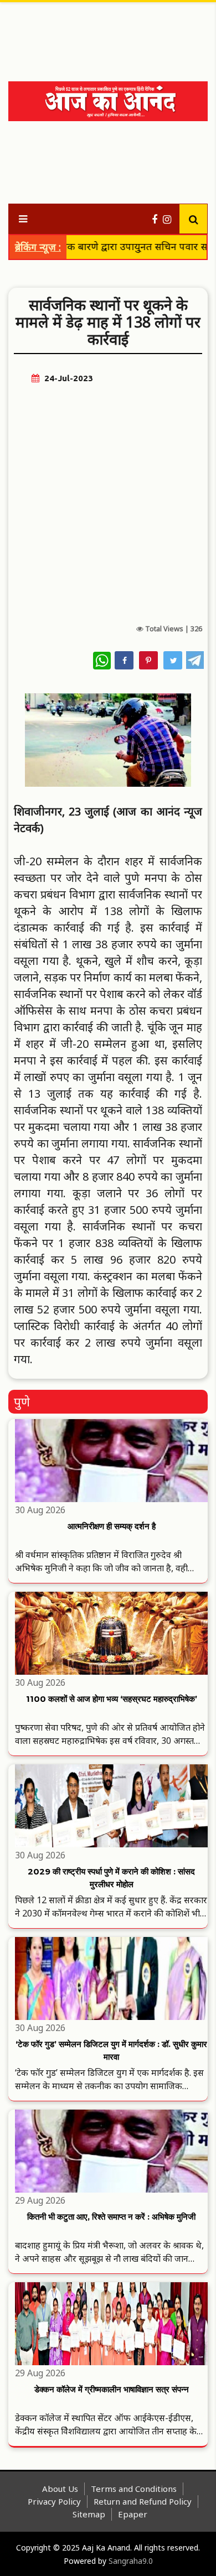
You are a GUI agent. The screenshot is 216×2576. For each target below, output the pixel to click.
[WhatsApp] (102, 661)
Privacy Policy (54, 2501)
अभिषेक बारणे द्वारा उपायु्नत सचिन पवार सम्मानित (113, 246)
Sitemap (89, 2514)
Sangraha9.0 (131, 2561)
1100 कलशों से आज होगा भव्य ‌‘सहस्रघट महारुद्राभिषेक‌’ (112, 1699)
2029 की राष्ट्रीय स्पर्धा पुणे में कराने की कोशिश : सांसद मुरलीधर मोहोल (111, 1878)
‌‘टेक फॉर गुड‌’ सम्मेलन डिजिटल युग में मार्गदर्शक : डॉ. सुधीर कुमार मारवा (111, 2050)
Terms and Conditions (134, 2489)
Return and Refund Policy (143, 2501)
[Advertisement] (111, 33)
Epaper (133, 2514)
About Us (60, 2489)
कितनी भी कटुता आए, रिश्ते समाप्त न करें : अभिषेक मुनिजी (111, 2217)
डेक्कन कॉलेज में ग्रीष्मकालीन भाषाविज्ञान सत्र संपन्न (112, 2389)
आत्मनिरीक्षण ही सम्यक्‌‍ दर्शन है (112, 1526)
